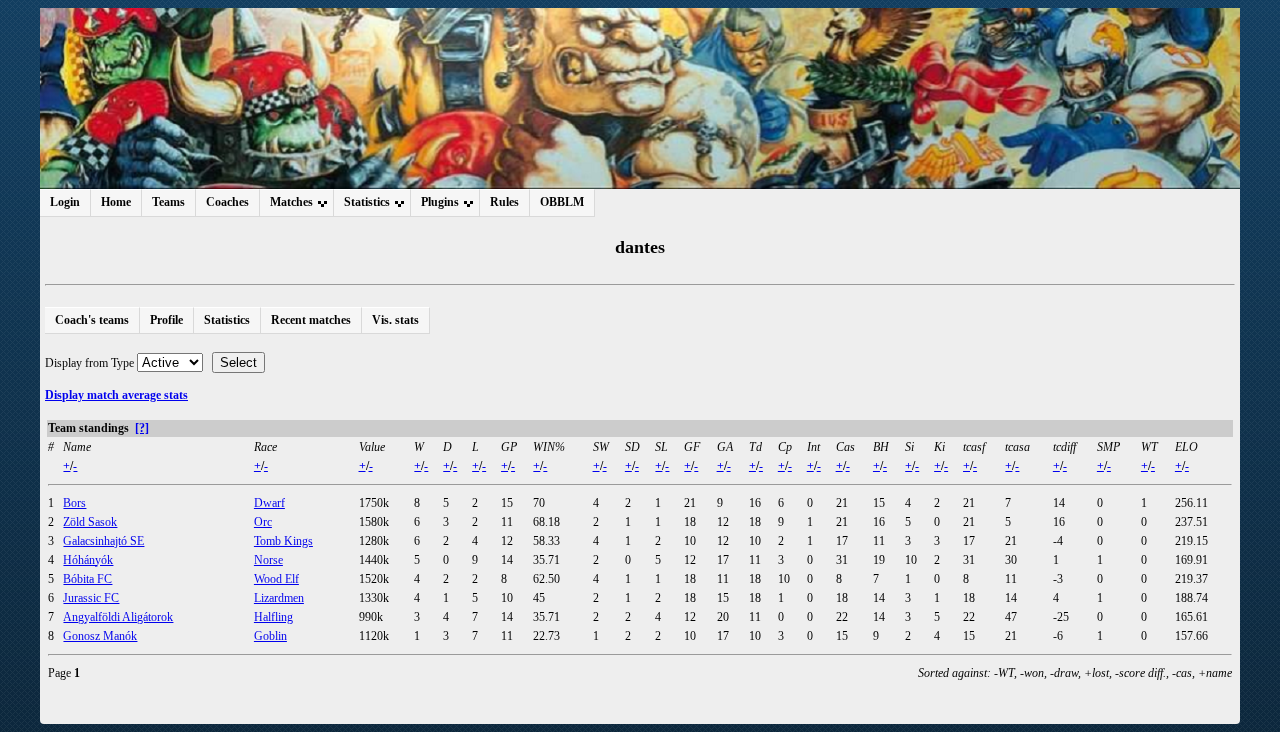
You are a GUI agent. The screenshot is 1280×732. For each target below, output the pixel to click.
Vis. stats (395, 320)
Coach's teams (92, 320)
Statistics (227, 320)
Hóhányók (88, 560)
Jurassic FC (91, 598)
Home (116, 202)
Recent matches (311, 320)
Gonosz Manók (100, 636)
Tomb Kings (283, 541)
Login (65, 202)
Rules (504, 202)
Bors (74, 503)
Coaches (227, 202)
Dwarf (269, 503)
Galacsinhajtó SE (103, 541)
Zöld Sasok (90, 522)
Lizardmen (279, 598)
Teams (168, 202)
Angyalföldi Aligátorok (118, 617)
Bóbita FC (87, 579)
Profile (166, 320)
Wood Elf (276, 579)
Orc (263, 522)
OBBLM (562, 202)
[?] (142, 428)
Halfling (273, 617)
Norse (268, 560)
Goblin (270, 636)
